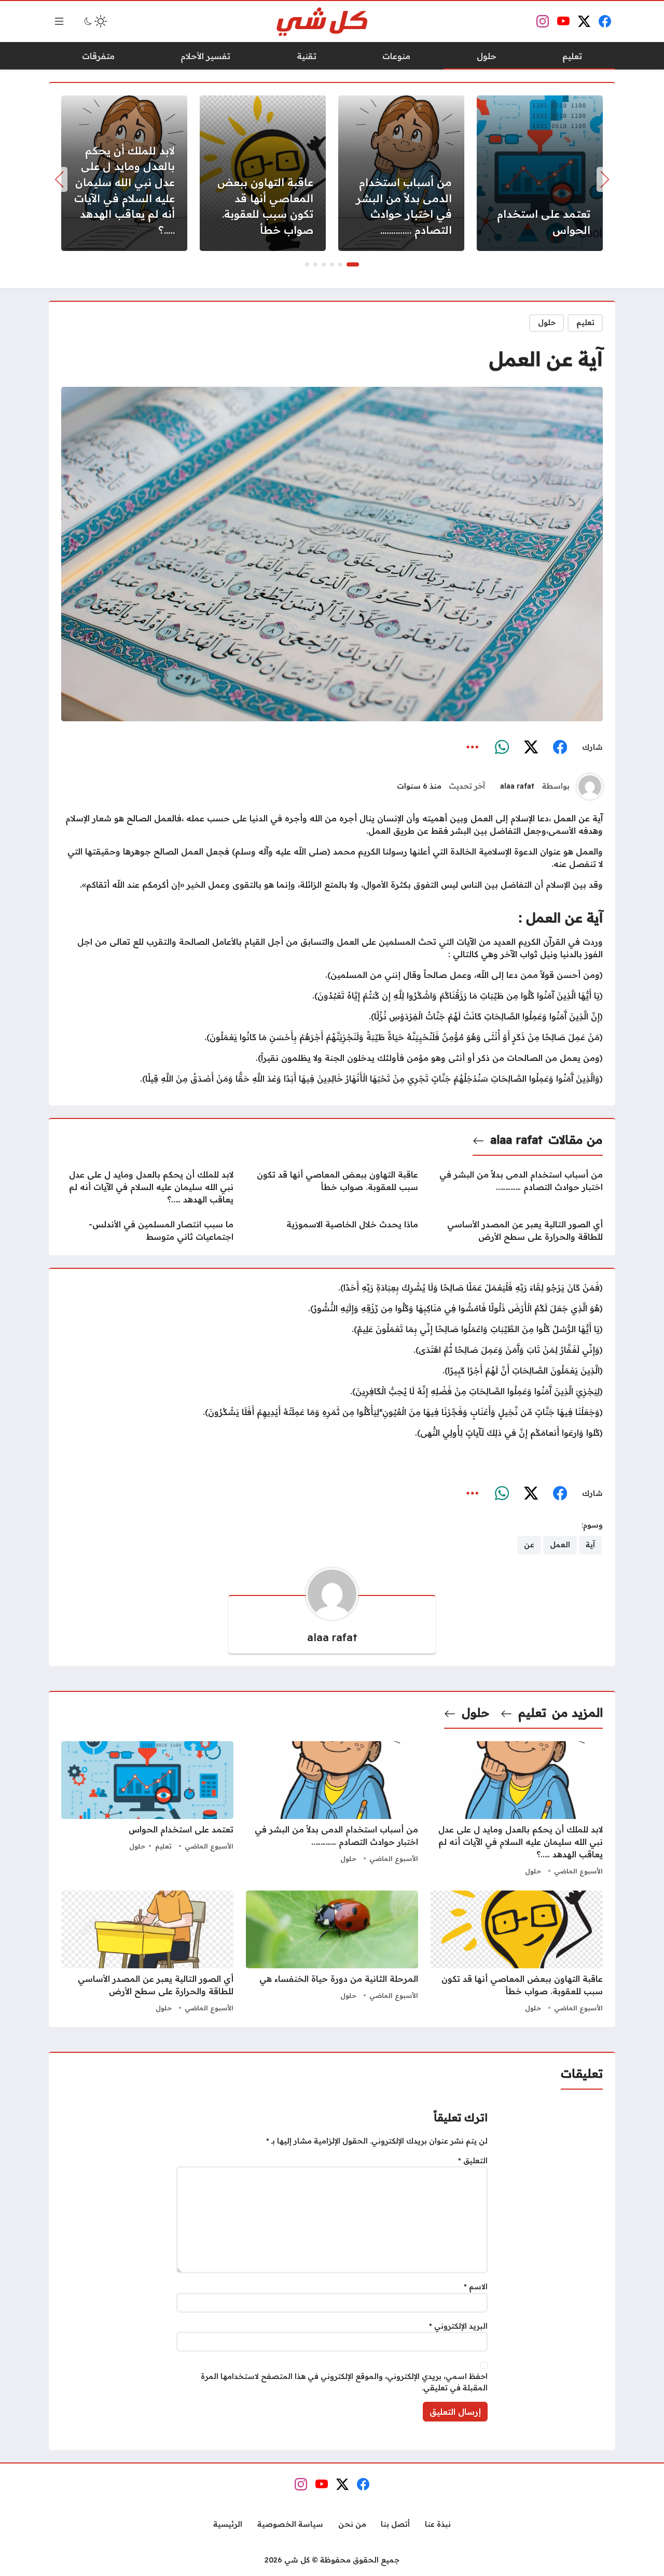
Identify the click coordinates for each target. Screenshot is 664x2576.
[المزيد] (473, 747)
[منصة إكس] (531, 747)
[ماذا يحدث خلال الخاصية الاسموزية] (332, 1230)
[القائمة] (59, 21)
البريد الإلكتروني (458, 2326)
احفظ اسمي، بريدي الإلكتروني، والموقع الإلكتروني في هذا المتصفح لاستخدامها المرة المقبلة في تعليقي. (344, 2382)
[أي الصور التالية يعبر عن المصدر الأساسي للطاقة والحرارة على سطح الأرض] (517, 1230)
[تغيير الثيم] (94, 21)
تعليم (585, 323)
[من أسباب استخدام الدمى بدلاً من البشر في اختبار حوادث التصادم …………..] (401, 173)
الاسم (476, 2287)
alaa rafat (517, 786)
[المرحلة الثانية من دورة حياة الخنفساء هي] (332, 1953)
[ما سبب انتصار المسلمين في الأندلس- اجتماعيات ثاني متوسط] (147, 1230)
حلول (547, 323)
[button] (353, 264)
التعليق (473, 2161)
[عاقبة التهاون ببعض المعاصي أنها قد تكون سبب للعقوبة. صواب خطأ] (263, 173)
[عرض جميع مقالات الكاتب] (590, 787)
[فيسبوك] (560, 747)
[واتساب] (502, 747)
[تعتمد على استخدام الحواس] (540, 173)
